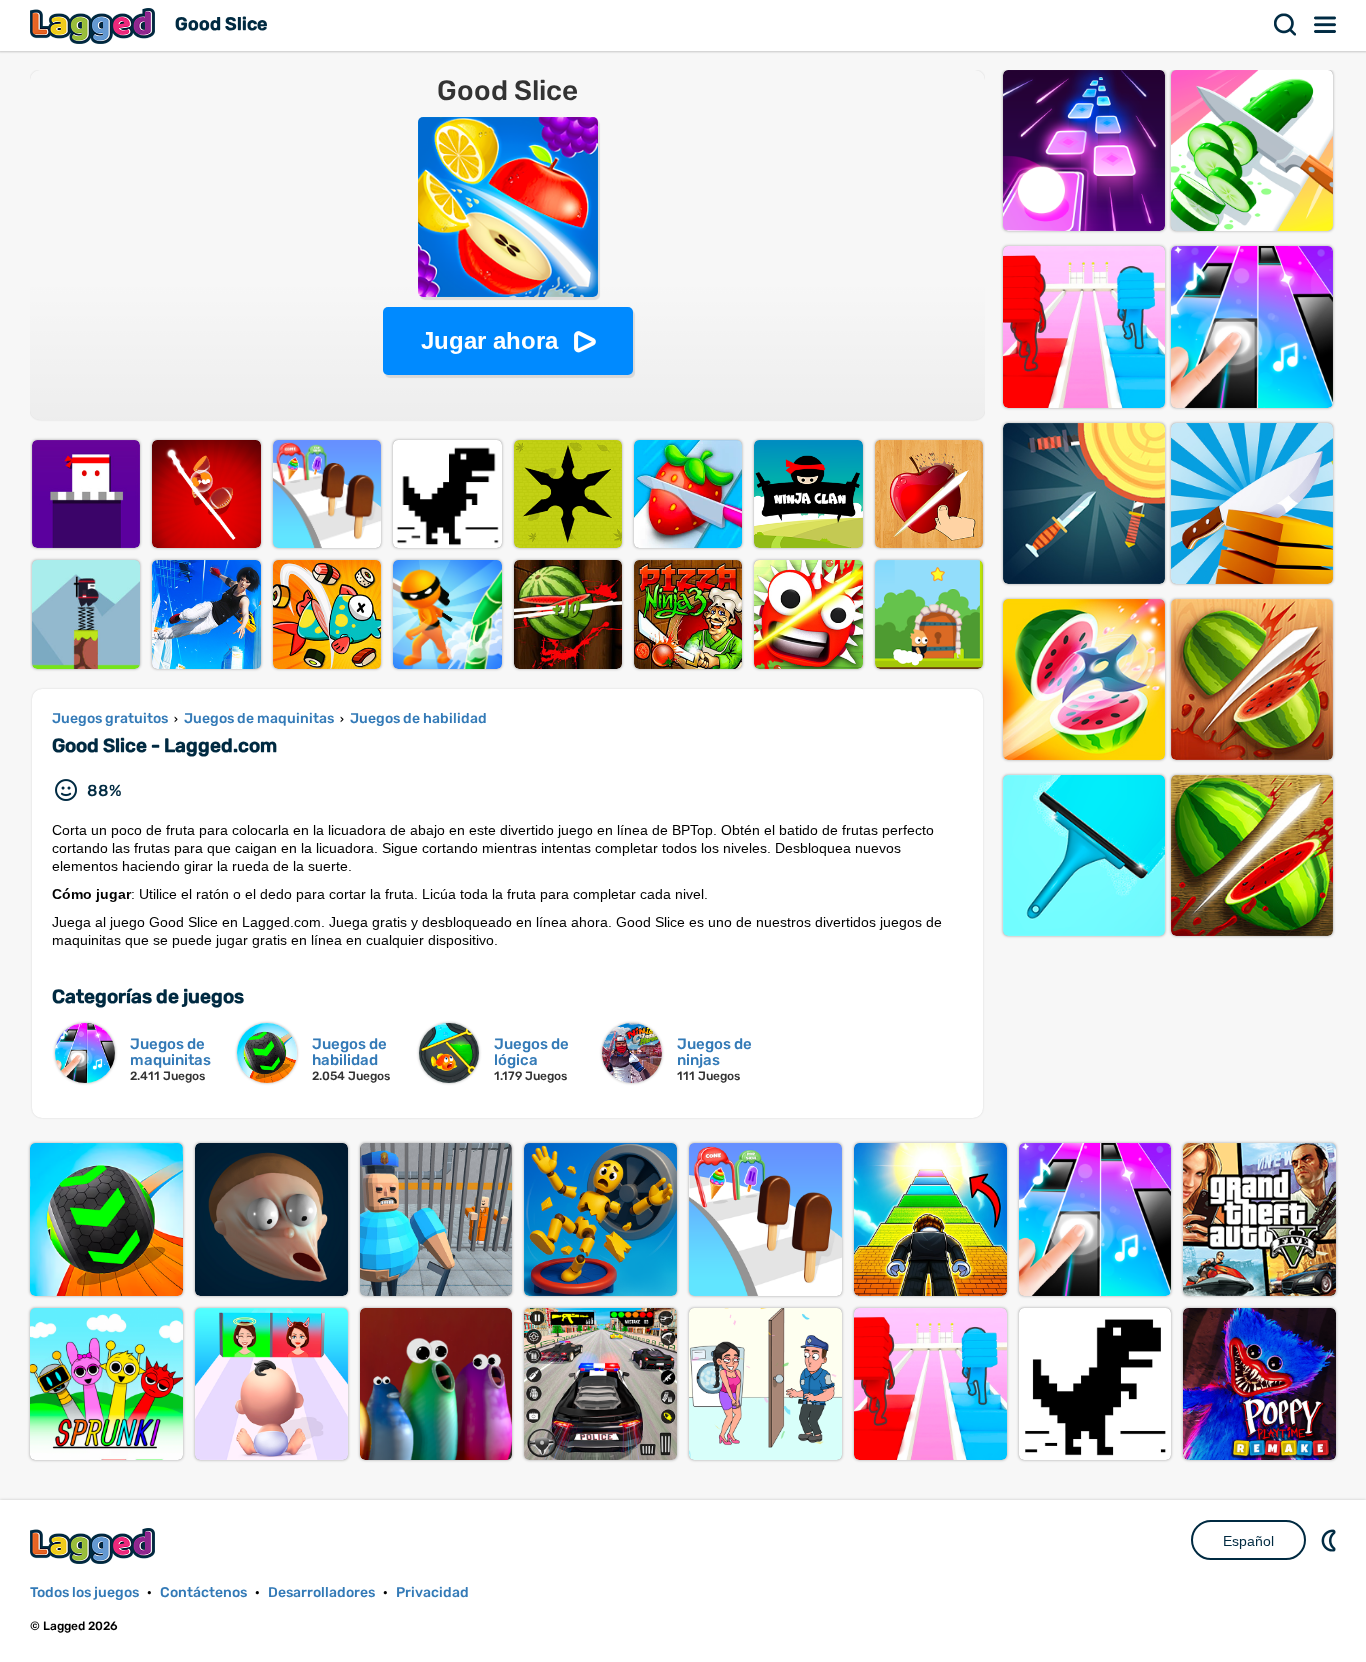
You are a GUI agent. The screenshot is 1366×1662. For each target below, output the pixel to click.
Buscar (1286, 25)
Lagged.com (95, 1545)
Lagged (95, 25)
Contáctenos (203, 1592)
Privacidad (432, 1592)
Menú (1326, 25)
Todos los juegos (84, 1592)
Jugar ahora (489, 340)
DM (1331, 1540)
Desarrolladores (321, 1592)
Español (1248, 1541)
